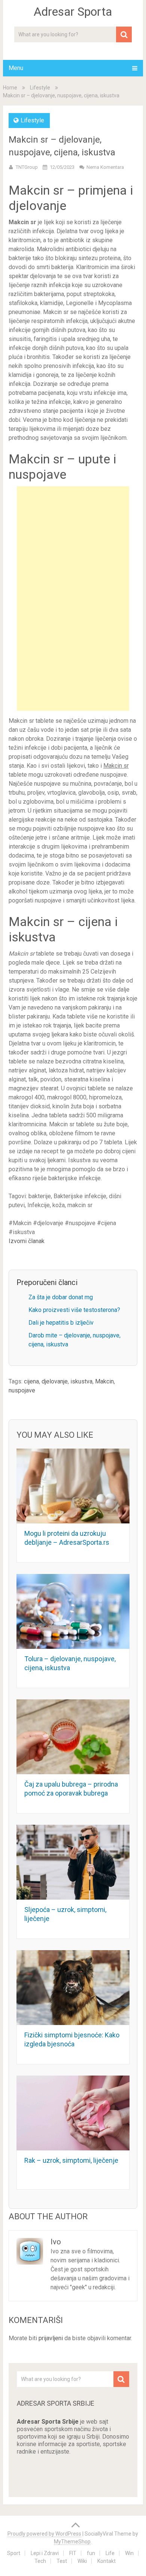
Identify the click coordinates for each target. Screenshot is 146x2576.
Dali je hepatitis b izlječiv (61, 1323)
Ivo (56, 2242)
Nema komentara (105, 167)
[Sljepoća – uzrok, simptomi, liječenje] (73, 1862)
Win (129, 2553)
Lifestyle (40, 88)
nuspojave (22, 1390)
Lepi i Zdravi (45, 2553)
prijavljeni (51, 2338)
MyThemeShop (72, 2542)
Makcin (104, 1381)
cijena (31, 1381)
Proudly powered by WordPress (44, 2534)
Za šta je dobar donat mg (61, 1297)
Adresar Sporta (73, 12)
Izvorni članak (27, 1241)
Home (10, 88)
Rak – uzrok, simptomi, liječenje (71, 2160)
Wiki (82, 2561)
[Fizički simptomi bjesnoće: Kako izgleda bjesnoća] (73, 1988)
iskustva (81, 1381)
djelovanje (55, 1381)
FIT (73, 2553)
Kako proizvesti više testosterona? (74, 1310)
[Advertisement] (73, 599)
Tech (40, 2561)
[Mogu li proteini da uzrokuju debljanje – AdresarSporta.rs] (73, 1486)
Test (62, 2561)
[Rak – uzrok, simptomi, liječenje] (73, 2113)
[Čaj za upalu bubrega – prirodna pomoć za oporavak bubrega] (73, 1737)
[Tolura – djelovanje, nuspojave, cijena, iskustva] (73, 1611)
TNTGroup (27, 167)
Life (110, 2553)
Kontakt (107, 2561)
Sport (14, 2553)
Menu (16, 68)
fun (91, 2553)
